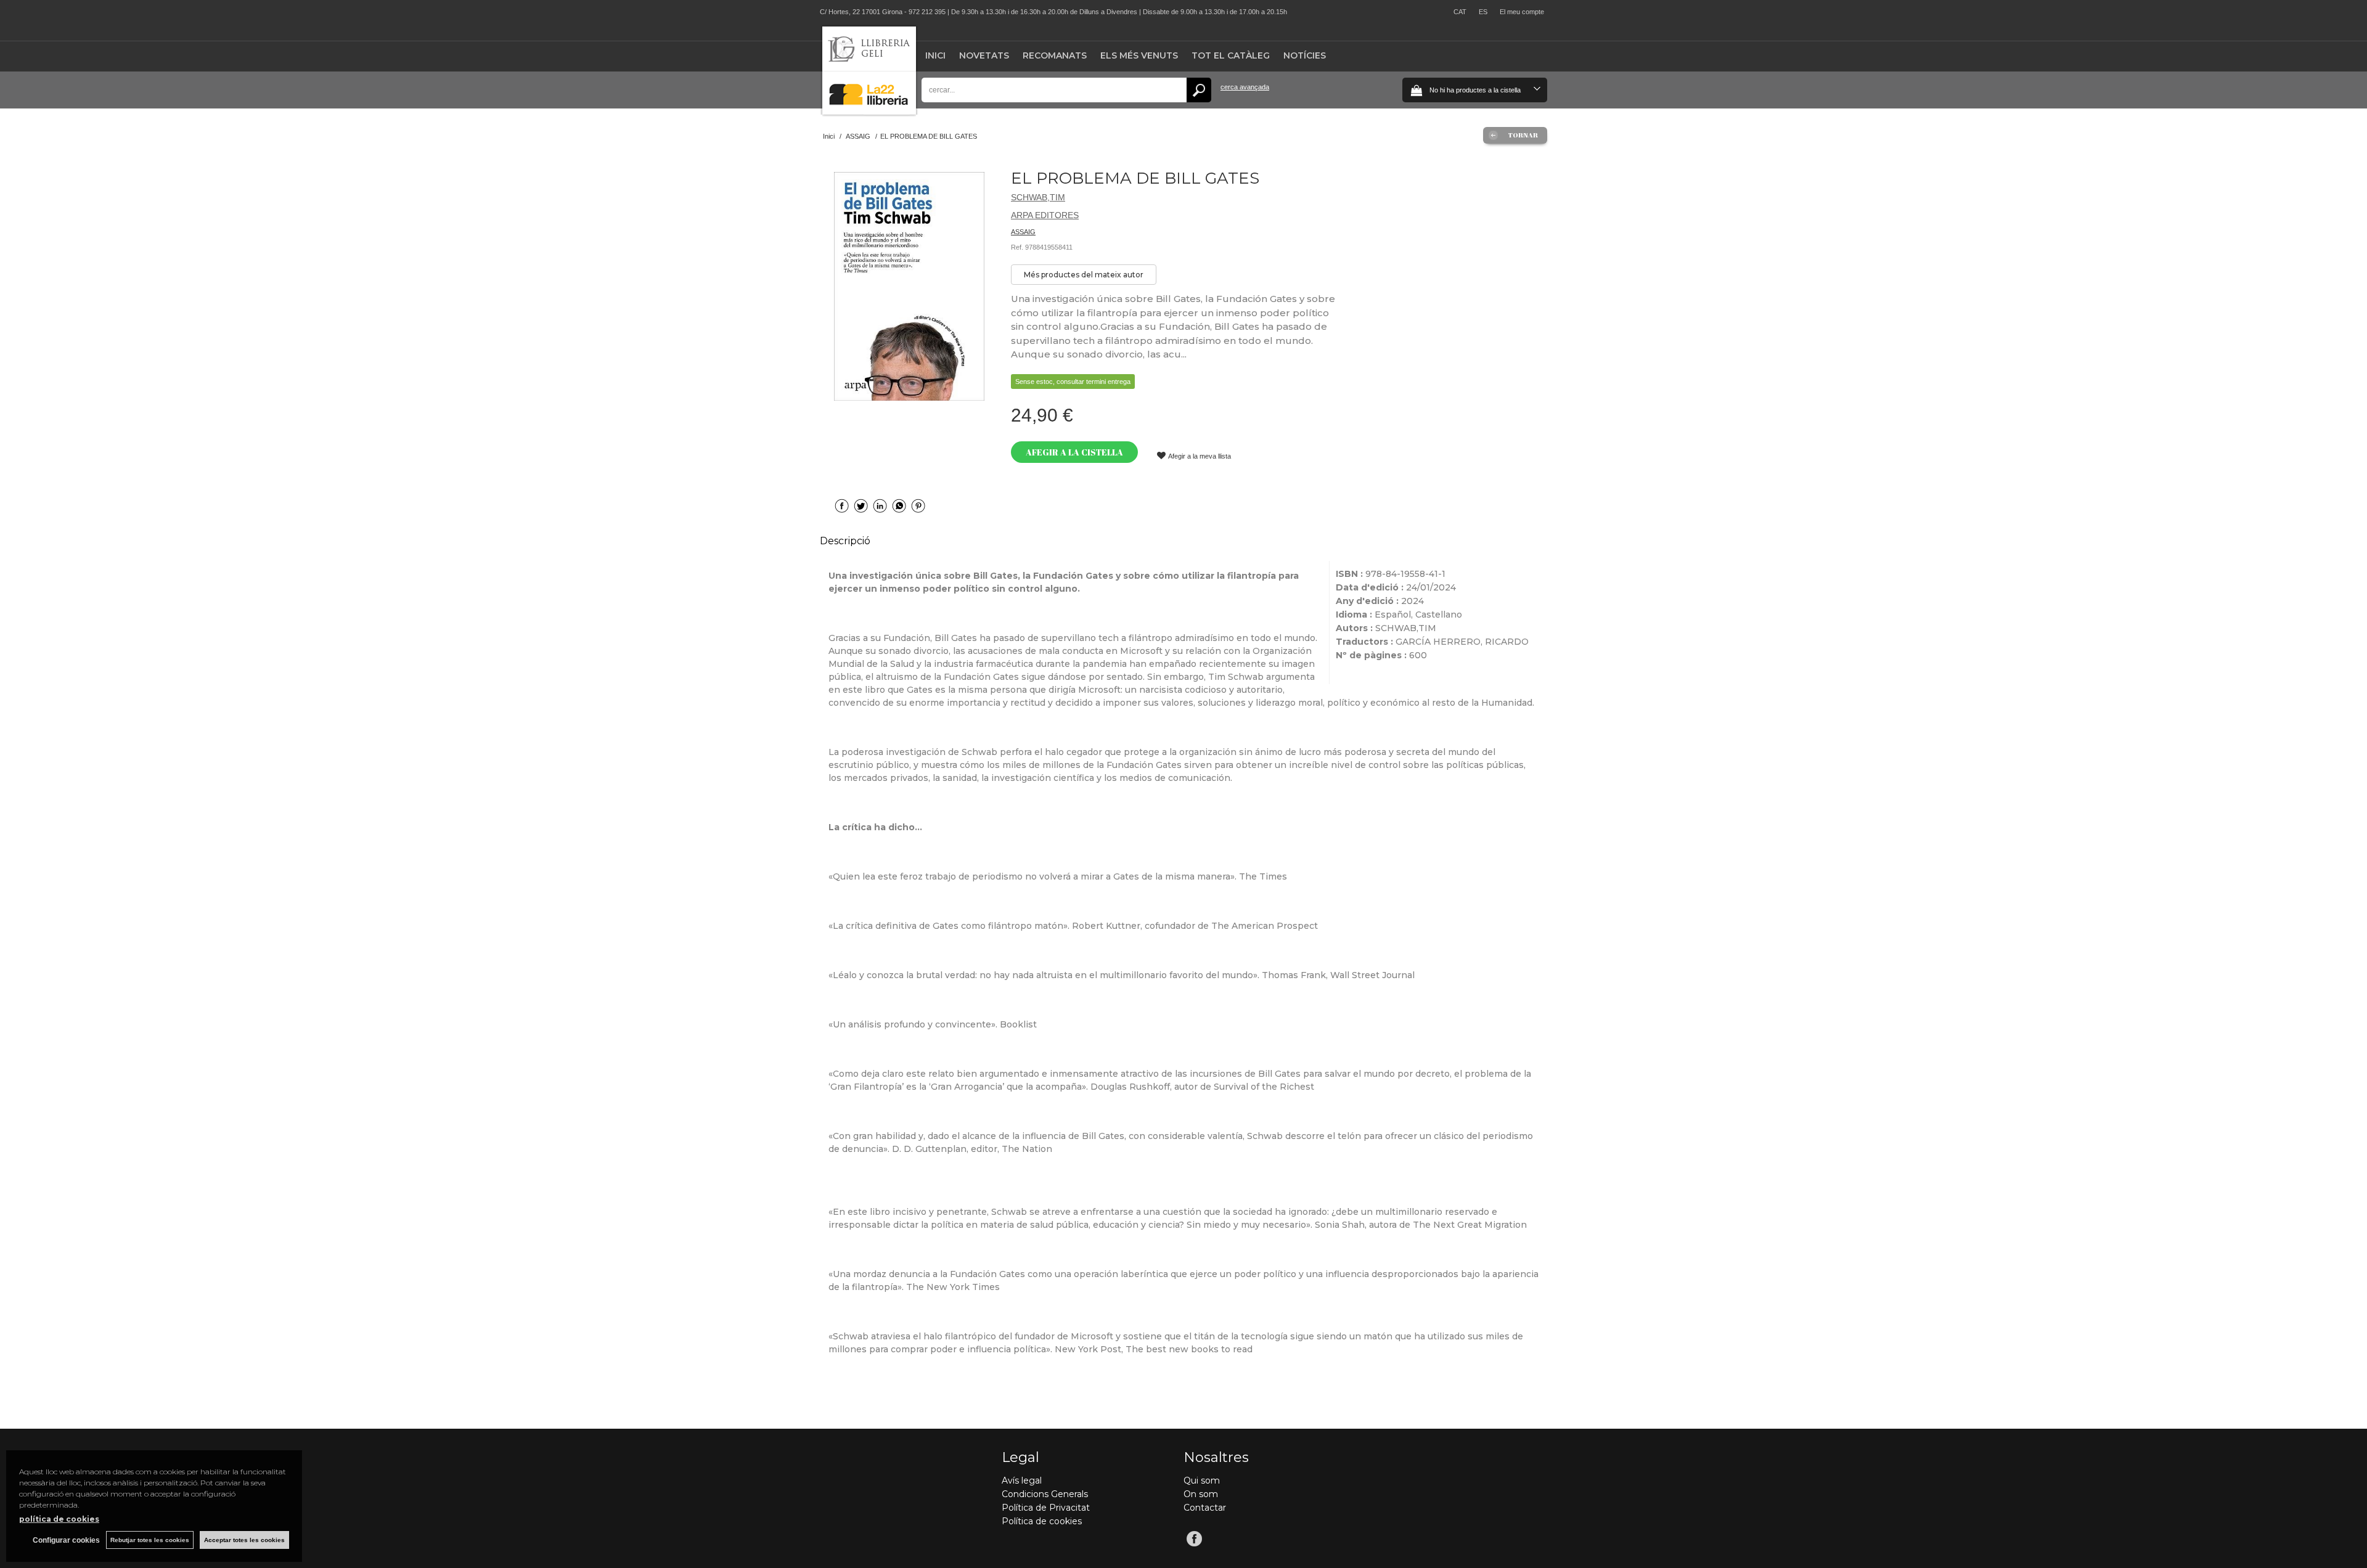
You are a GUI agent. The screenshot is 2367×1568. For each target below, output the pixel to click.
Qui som (1202, 1480)
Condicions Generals (1045, 1494)
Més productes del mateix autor (1084, 275)
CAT (1460, 12)
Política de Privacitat (1046, 1508)
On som (1201, 1494)
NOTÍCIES (1305, 55)
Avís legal (1022, 1480)
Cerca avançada (1245, 87)
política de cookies (59, 1519)
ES (1483, 12)
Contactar (1205, 1508)
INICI (935, 55)
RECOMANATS (1055, 55)
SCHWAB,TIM (1038, 197)
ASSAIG (1023, 232)
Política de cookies (1042, 1521)
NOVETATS (984, 55)
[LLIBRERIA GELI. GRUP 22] (869, 112)
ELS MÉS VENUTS (1139, 55)
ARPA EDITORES (1045, 215)
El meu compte (1522, 12)
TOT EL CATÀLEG (1231, 55)
